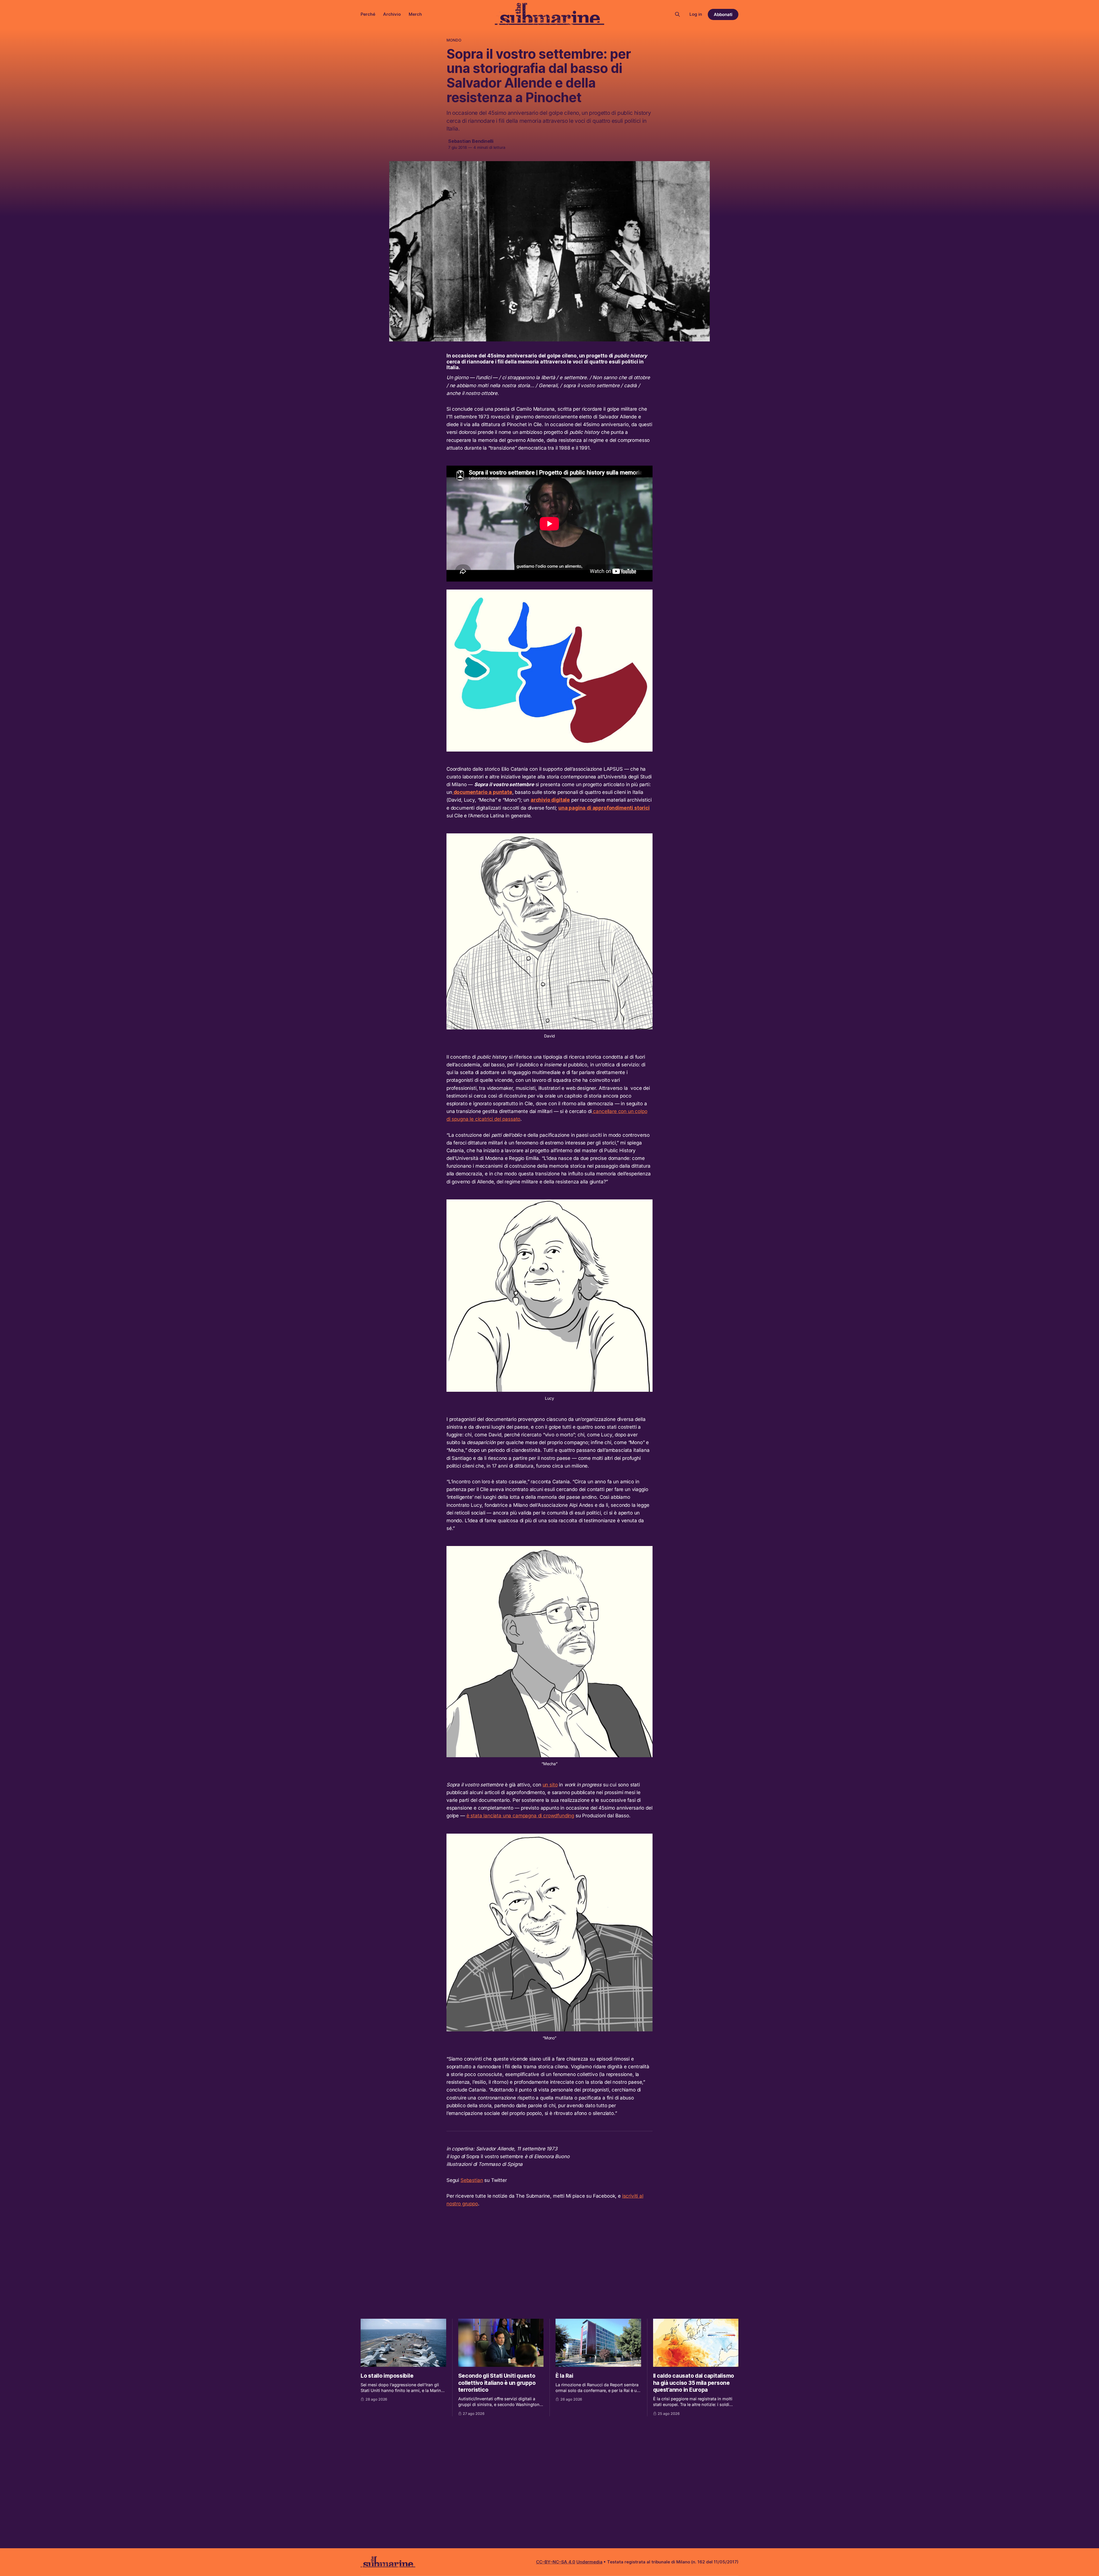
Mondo (454, 40)
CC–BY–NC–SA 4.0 (556, 2562)
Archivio (392, 14)
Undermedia (589, 2562)
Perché (368, 14)
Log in (696, 14)
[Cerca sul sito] (677, 14)
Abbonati (723, 14)
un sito (550, 1785)
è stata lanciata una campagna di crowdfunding (520, 1816)
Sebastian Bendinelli (471, 141)
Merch (415, 14)
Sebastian (472, 2180)
